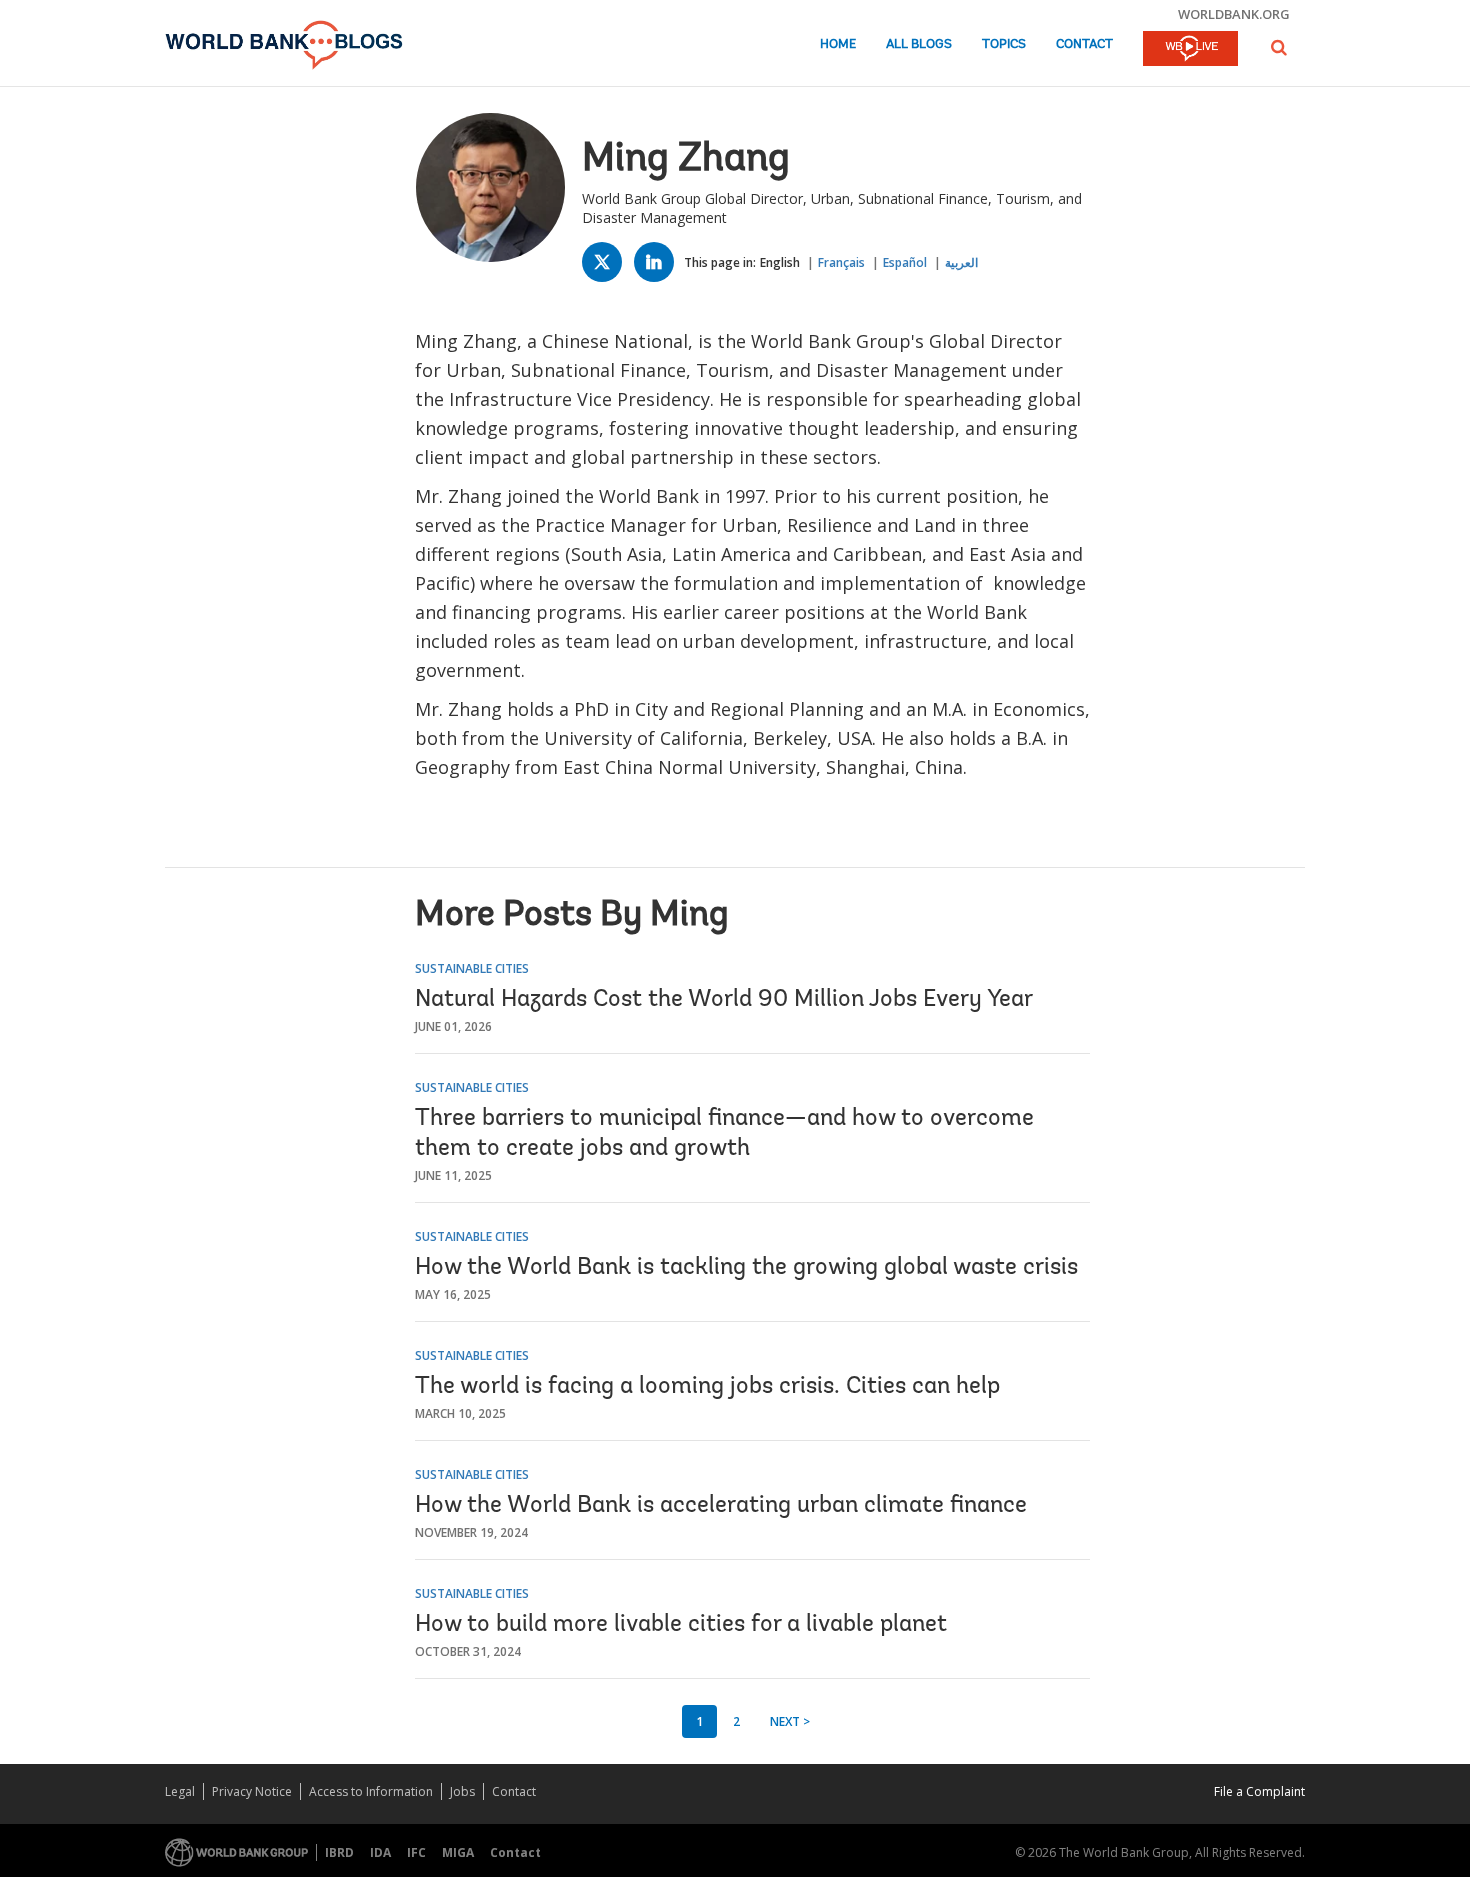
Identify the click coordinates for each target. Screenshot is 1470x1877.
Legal (180, 1791)
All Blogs (919, 44)
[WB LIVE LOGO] (1190, 50)
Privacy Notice (252, 1791)
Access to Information (371, 1791)
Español (905, 262)
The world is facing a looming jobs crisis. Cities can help (707, 1387)
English (780, 262)
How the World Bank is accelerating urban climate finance (721, 1506)
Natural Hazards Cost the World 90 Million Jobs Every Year (724, 1000)
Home (838, 44)
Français (841, 262)
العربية (961, 262)
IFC (416, 1852)
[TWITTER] (607, 266)
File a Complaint (1259, 1791)
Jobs (462, 1791)
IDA (380, 1852)
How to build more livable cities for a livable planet (681, 1625)
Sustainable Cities (472, 968)
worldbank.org (1234, 14)
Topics (1004, 44)
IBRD (339, 1852)
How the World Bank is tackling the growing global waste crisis (746, 1268)
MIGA (458, 1852)
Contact (1084, 44)
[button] (1279, 47)
